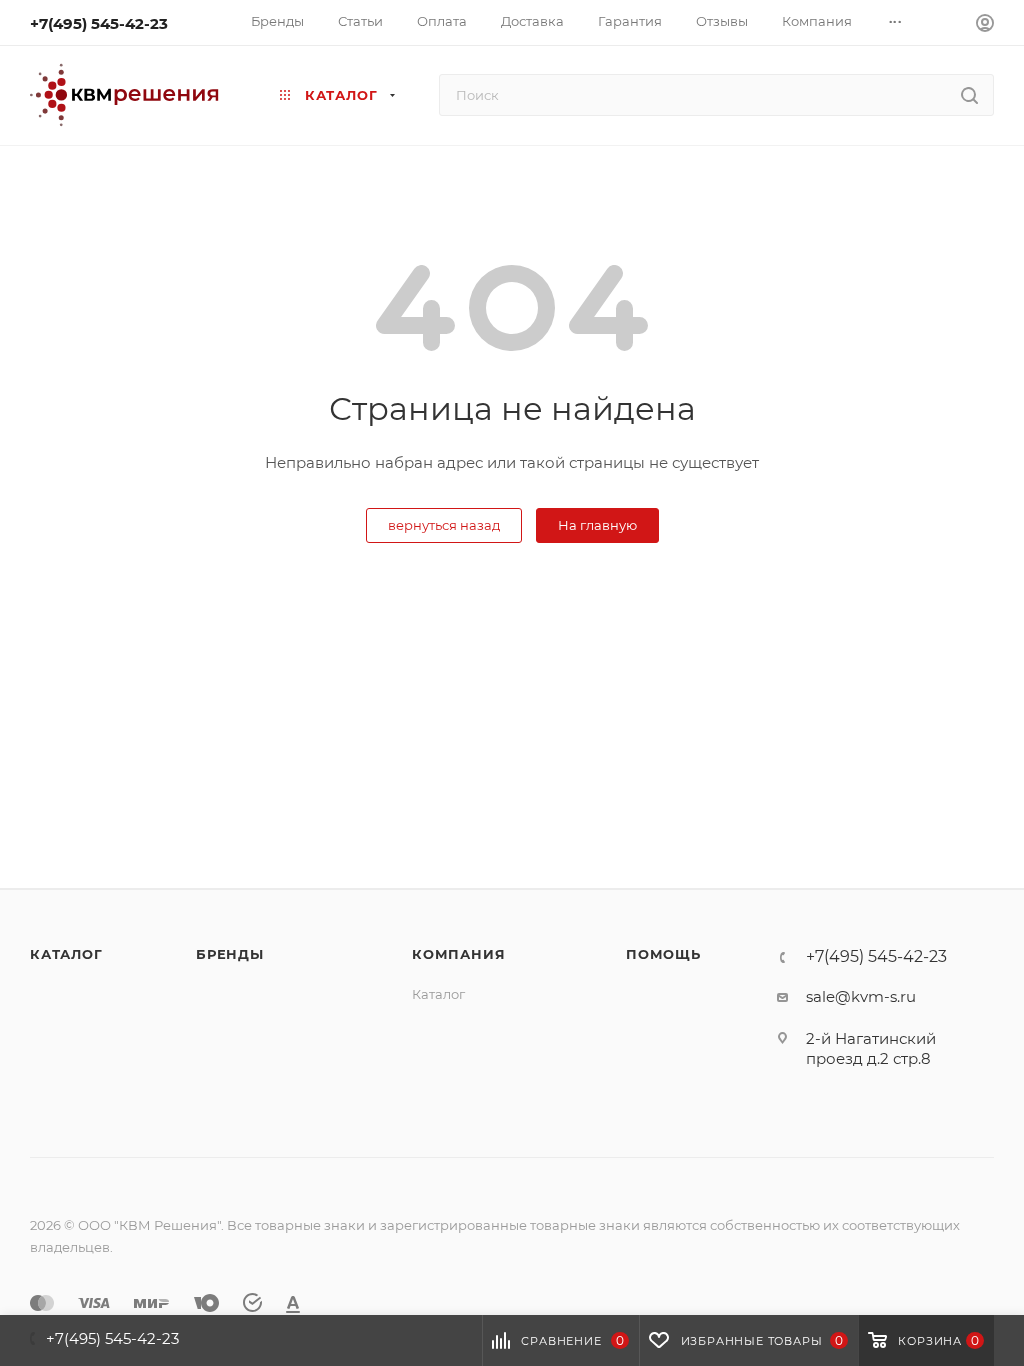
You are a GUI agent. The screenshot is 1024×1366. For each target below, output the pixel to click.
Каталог (66, 954)
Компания (458, 954)
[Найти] (969, 95)
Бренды (230, 954)
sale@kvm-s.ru (861, 996)
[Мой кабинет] (985, 25)
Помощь (663, 954)
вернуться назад (444, 525)
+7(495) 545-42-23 (99, 23)
